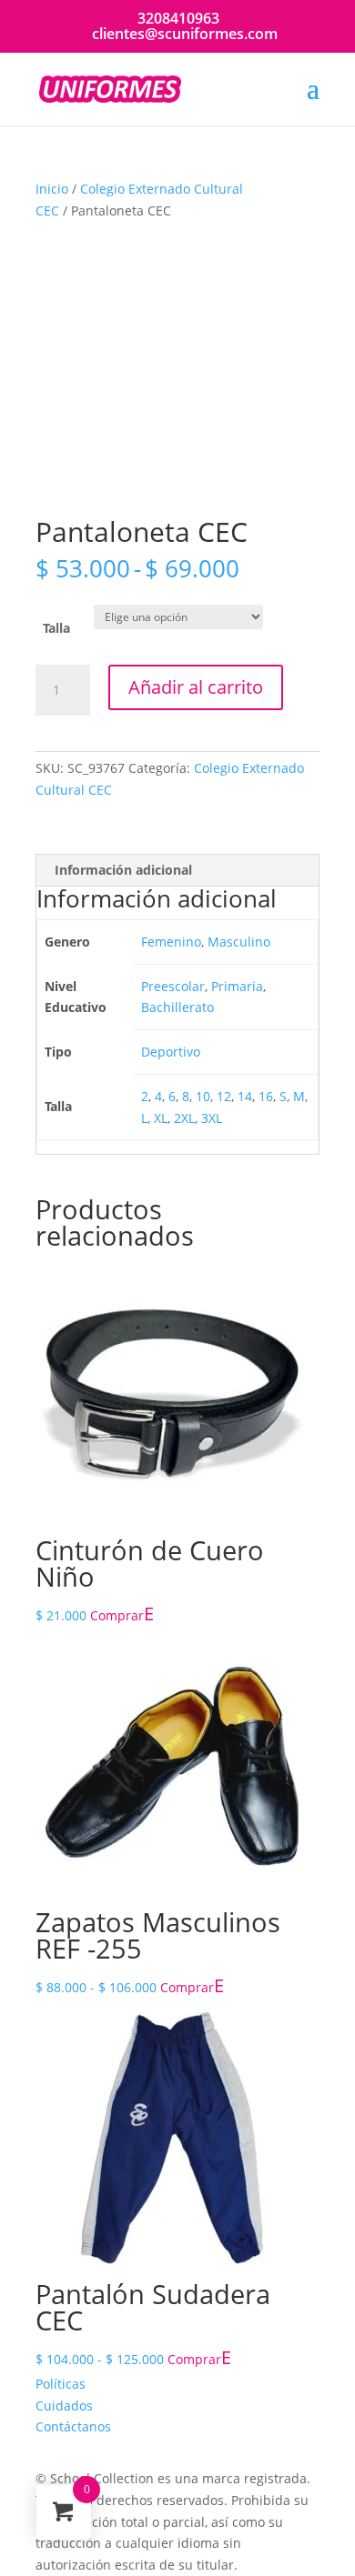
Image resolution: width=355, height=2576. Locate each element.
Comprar (117, 1615)
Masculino (239, 942)
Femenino (171, 942)
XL (161, 1118)
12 (224, 1096)
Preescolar (173, 986)
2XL (184, 1118)
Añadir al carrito (196, 687)
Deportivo (171, 1052)
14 (245, 1096)
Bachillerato (177, 1007)
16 (266, 1096)
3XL (212, 1118)
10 (203, 1096)
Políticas (61, 2384)
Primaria (237, 986)
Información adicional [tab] (123, 870)
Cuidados (64, 2406)
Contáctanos (73, 2426)
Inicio (52, 189)
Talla (56, 628)
